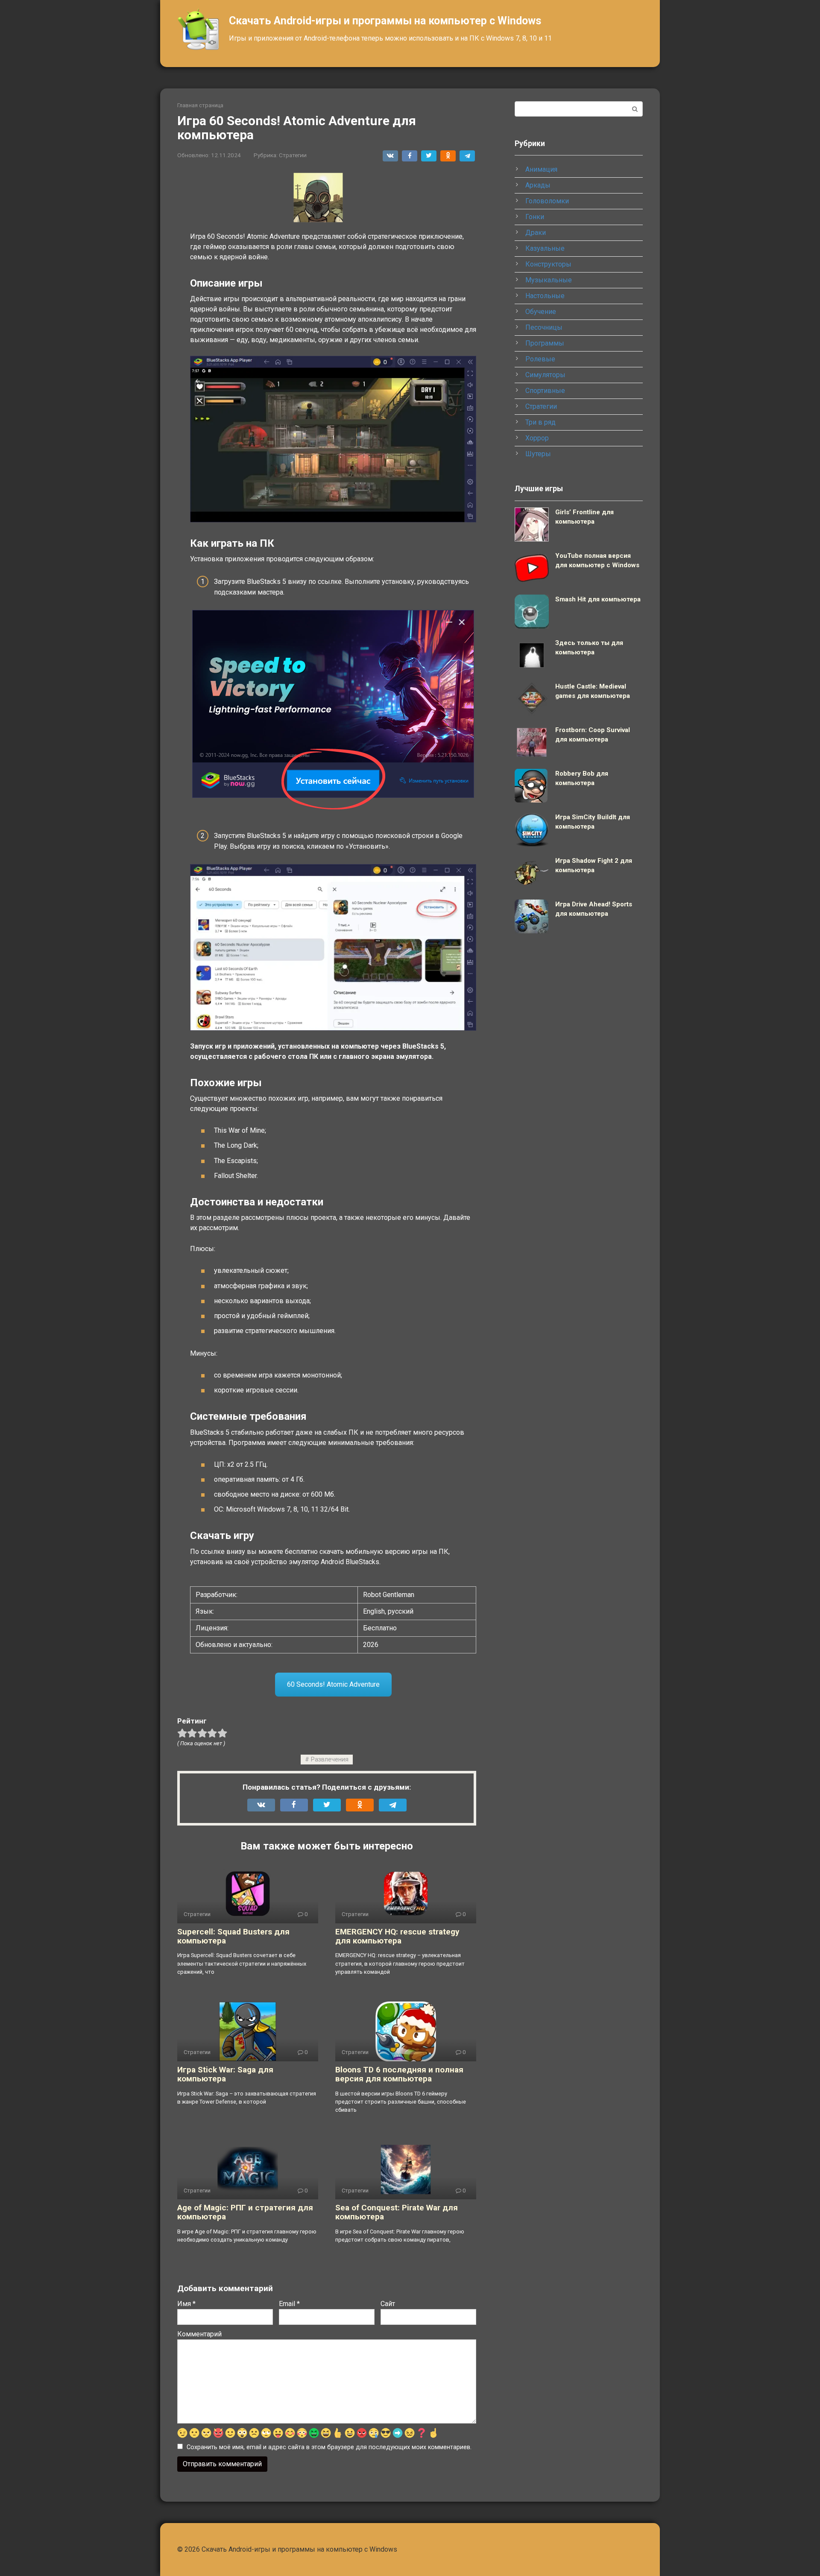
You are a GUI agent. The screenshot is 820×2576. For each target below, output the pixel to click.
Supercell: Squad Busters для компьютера (233, 1936)
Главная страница (200, 105)
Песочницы (544, 327)
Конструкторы (548, 264)
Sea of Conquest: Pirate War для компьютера (397, 2212)
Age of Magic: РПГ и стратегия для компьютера (245, 2212)
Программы (545, 343)
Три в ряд (540, 422)
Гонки (535, 217)
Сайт (388, 2304)
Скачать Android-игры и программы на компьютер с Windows (385, 21)
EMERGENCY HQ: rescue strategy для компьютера (397, 1936)
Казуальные (545, 248)
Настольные (545, 296)
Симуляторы (545, 375)
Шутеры (538, 454)
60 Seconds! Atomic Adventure (333, 1684)
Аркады (538, 185)
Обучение (541, 312)
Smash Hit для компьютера (598, 599)
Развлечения (330, 1760)
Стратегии (293, 155)
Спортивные (545, 391)
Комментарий (199, 2334)
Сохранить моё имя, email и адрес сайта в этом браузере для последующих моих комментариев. (329, 2447)
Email (289, 2304)
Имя (186, 2304)
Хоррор (537, 438)
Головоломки (547, 201)
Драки (536, 233)
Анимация (541, 169)
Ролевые (540, 359)
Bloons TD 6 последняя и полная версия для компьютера (399, 2074)
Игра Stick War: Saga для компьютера (225, 2074)
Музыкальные (549, 280)
